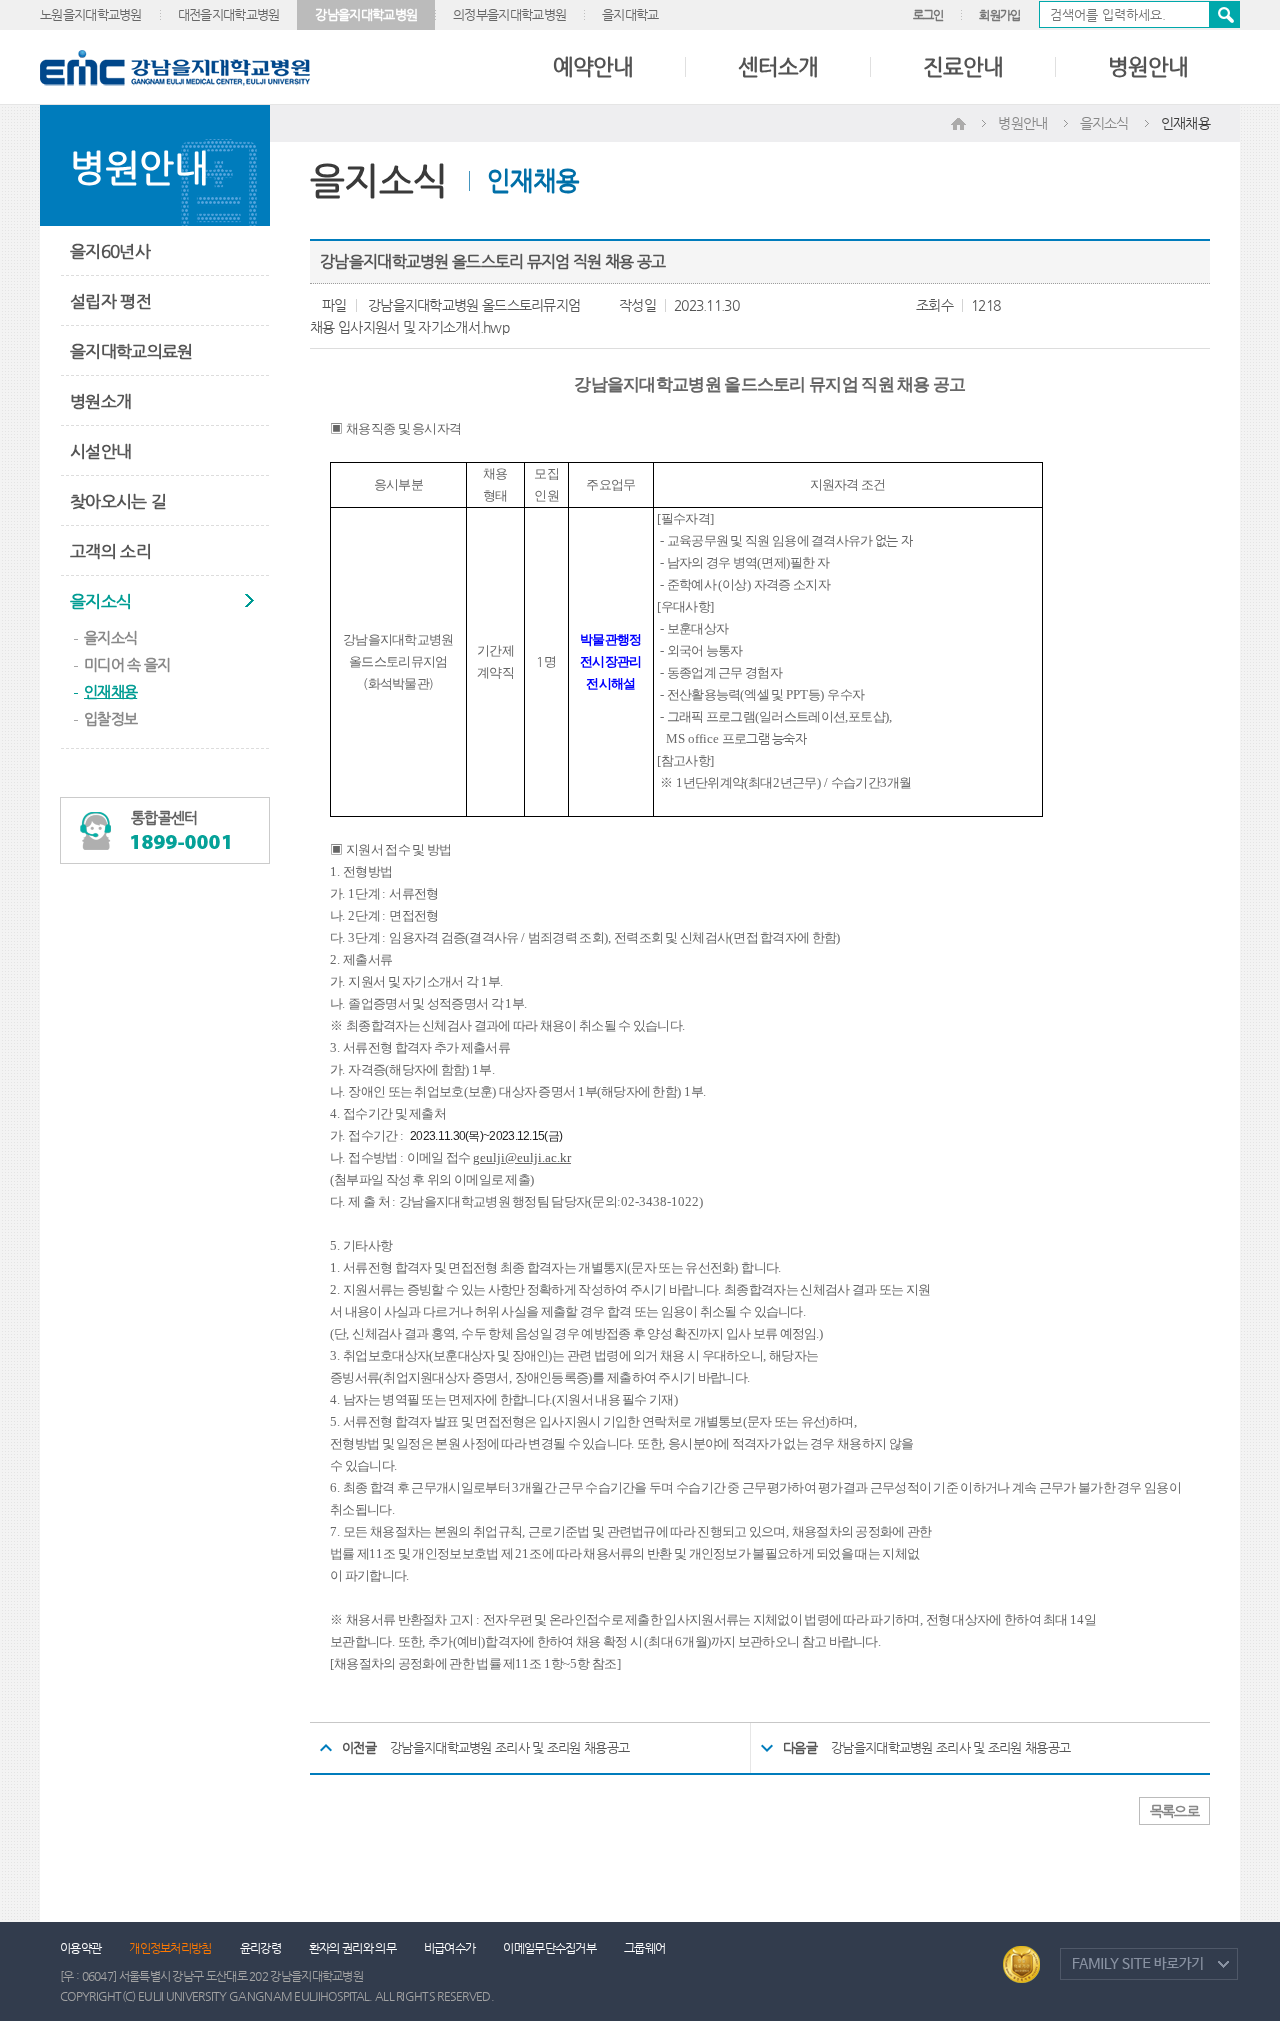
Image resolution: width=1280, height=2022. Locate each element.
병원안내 (1148, 66)
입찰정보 (110, 718)
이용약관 (80, 1948)
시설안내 (100, 451)
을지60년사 (110, 251)
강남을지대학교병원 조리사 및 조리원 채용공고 (509, 1747)
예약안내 (593, 66)
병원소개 (100, 401)
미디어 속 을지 (127, 664)
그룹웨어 (644, 1948)
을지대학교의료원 (131, 351)
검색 (1224, 14)
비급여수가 (450, 1948)
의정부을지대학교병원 (509, 14)
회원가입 (999, 15)
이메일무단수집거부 (549, 1948)
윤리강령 (260, 1948)
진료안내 (963, 66)
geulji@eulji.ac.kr (522, 1157)
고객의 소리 (110, 551)
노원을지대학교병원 (91, 14)
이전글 (359, 1747)
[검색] (1139, 14)
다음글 (800, 1747)
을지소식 (100, 601)
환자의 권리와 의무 (352, 1948)
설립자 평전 (110, 301)
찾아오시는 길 (118, 501)
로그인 (928, 15)
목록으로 (1174, 1811)
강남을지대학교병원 (366, 14)
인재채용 (110, 691)
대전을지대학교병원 (229, 14)
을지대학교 (630, 14)
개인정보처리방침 (170, 1948)
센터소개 (778, 66)
